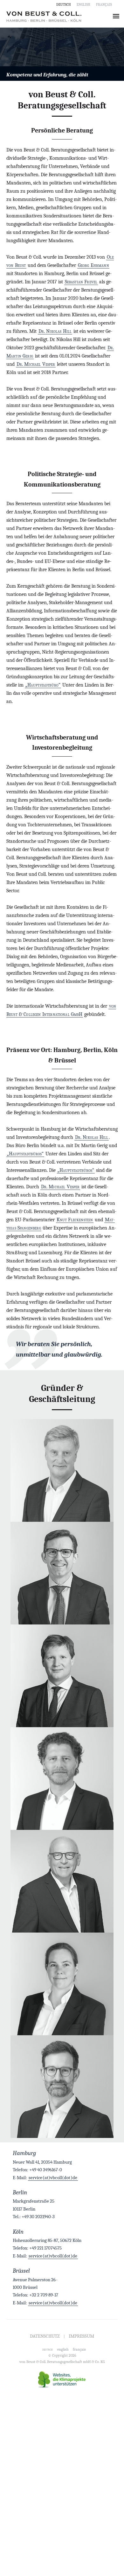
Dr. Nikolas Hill (55, 331)
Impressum (81, 2336)
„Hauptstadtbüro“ (43, 685)
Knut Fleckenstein (75, 1220)
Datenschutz (45, 2336)
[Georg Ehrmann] (62, 1573)
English (83, 4)
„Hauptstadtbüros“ (25, 1154)
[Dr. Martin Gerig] (62, 2087)
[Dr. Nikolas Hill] (62, 1779)
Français (104, 4)
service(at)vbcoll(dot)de (53, 2178)
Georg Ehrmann (93, 265)
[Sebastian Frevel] (62, 1676)
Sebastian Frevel (81, 282)
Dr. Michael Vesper (36, 364)
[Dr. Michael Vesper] (62, 1881)
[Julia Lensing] (62, 1984)
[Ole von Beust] (62, 1470)
